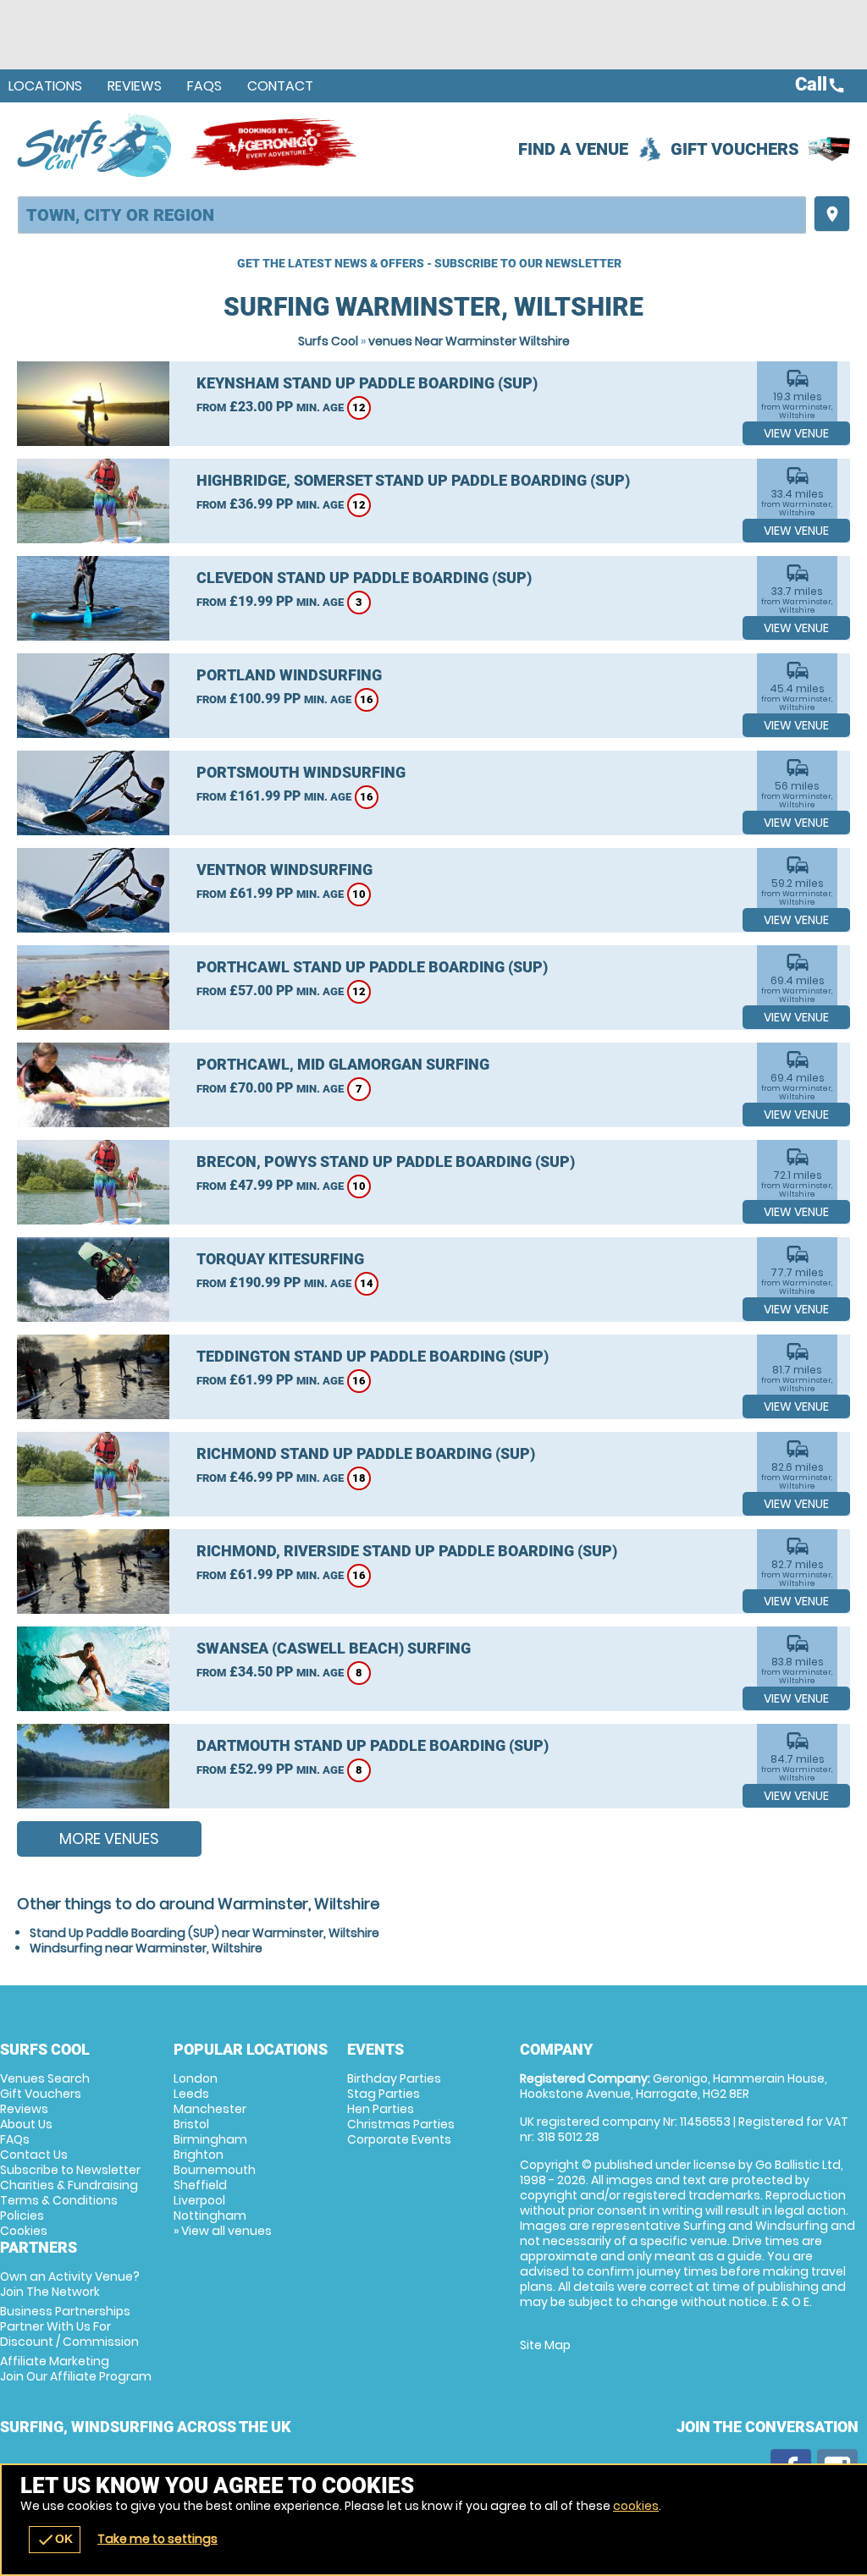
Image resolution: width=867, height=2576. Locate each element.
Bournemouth (215, 2170)
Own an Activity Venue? (70, 2284)
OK (55, 2540)
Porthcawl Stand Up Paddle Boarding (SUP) (372, 967)
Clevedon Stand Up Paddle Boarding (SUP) (364, 578)
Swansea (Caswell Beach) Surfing (334, 1648)
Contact (280, 86)
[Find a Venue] (412, 215)
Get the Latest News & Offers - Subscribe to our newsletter (429, 263)
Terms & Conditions (59, 2200)
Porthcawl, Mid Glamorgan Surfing (343, 1064)
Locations (45, 86)
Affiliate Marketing (76, 2369)
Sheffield (200, 2185)
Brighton (199, 2155)
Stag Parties (384, 2094)
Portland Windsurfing (289, 675)
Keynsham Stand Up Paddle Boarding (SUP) (367, 383)
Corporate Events (399, 2139)
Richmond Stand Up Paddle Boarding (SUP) (366, 1453)
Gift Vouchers (735, 149)
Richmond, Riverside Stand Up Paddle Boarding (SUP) (407, 1551)
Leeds (191, 2094)
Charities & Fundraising (69, 2185)
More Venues (109, 1838)
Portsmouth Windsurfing (301, 772)
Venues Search (45, 2078)
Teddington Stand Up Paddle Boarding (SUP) (373, 1356)
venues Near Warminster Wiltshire (469, 341)
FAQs (204, 86)
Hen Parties (381, 2109)
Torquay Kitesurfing (280, 1259)
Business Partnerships (69, 2326)
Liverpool (199, 2200)
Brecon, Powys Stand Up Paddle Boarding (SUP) (386, 1161)
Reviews (135, 86)
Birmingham (210, 2139)
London (196, 2078)
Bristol (191, 2124)
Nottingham (210, 2215)
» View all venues (223, 2231)
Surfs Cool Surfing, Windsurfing (95, 145)
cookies (636, 2506)
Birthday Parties (394, 2078)
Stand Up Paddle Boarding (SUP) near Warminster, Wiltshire (204, 1933)
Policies (22, 2215)
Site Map (545, 2345)
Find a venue (573, 149)
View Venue (796, 433)
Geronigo (275, 145)
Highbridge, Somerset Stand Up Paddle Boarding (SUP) (413, 480)
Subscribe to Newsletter (70, 2170)
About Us (26, 2124)
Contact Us (34, 2155)
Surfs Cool (328, 341)
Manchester (210, 2109)
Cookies (24, 2231)
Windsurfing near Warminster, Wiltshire (146, 1948)
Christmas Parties (401, 2124)
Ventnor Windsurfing (284, 870)
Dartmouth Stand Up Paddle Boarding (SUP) (373, 1745)
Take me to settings (157, 2539)
